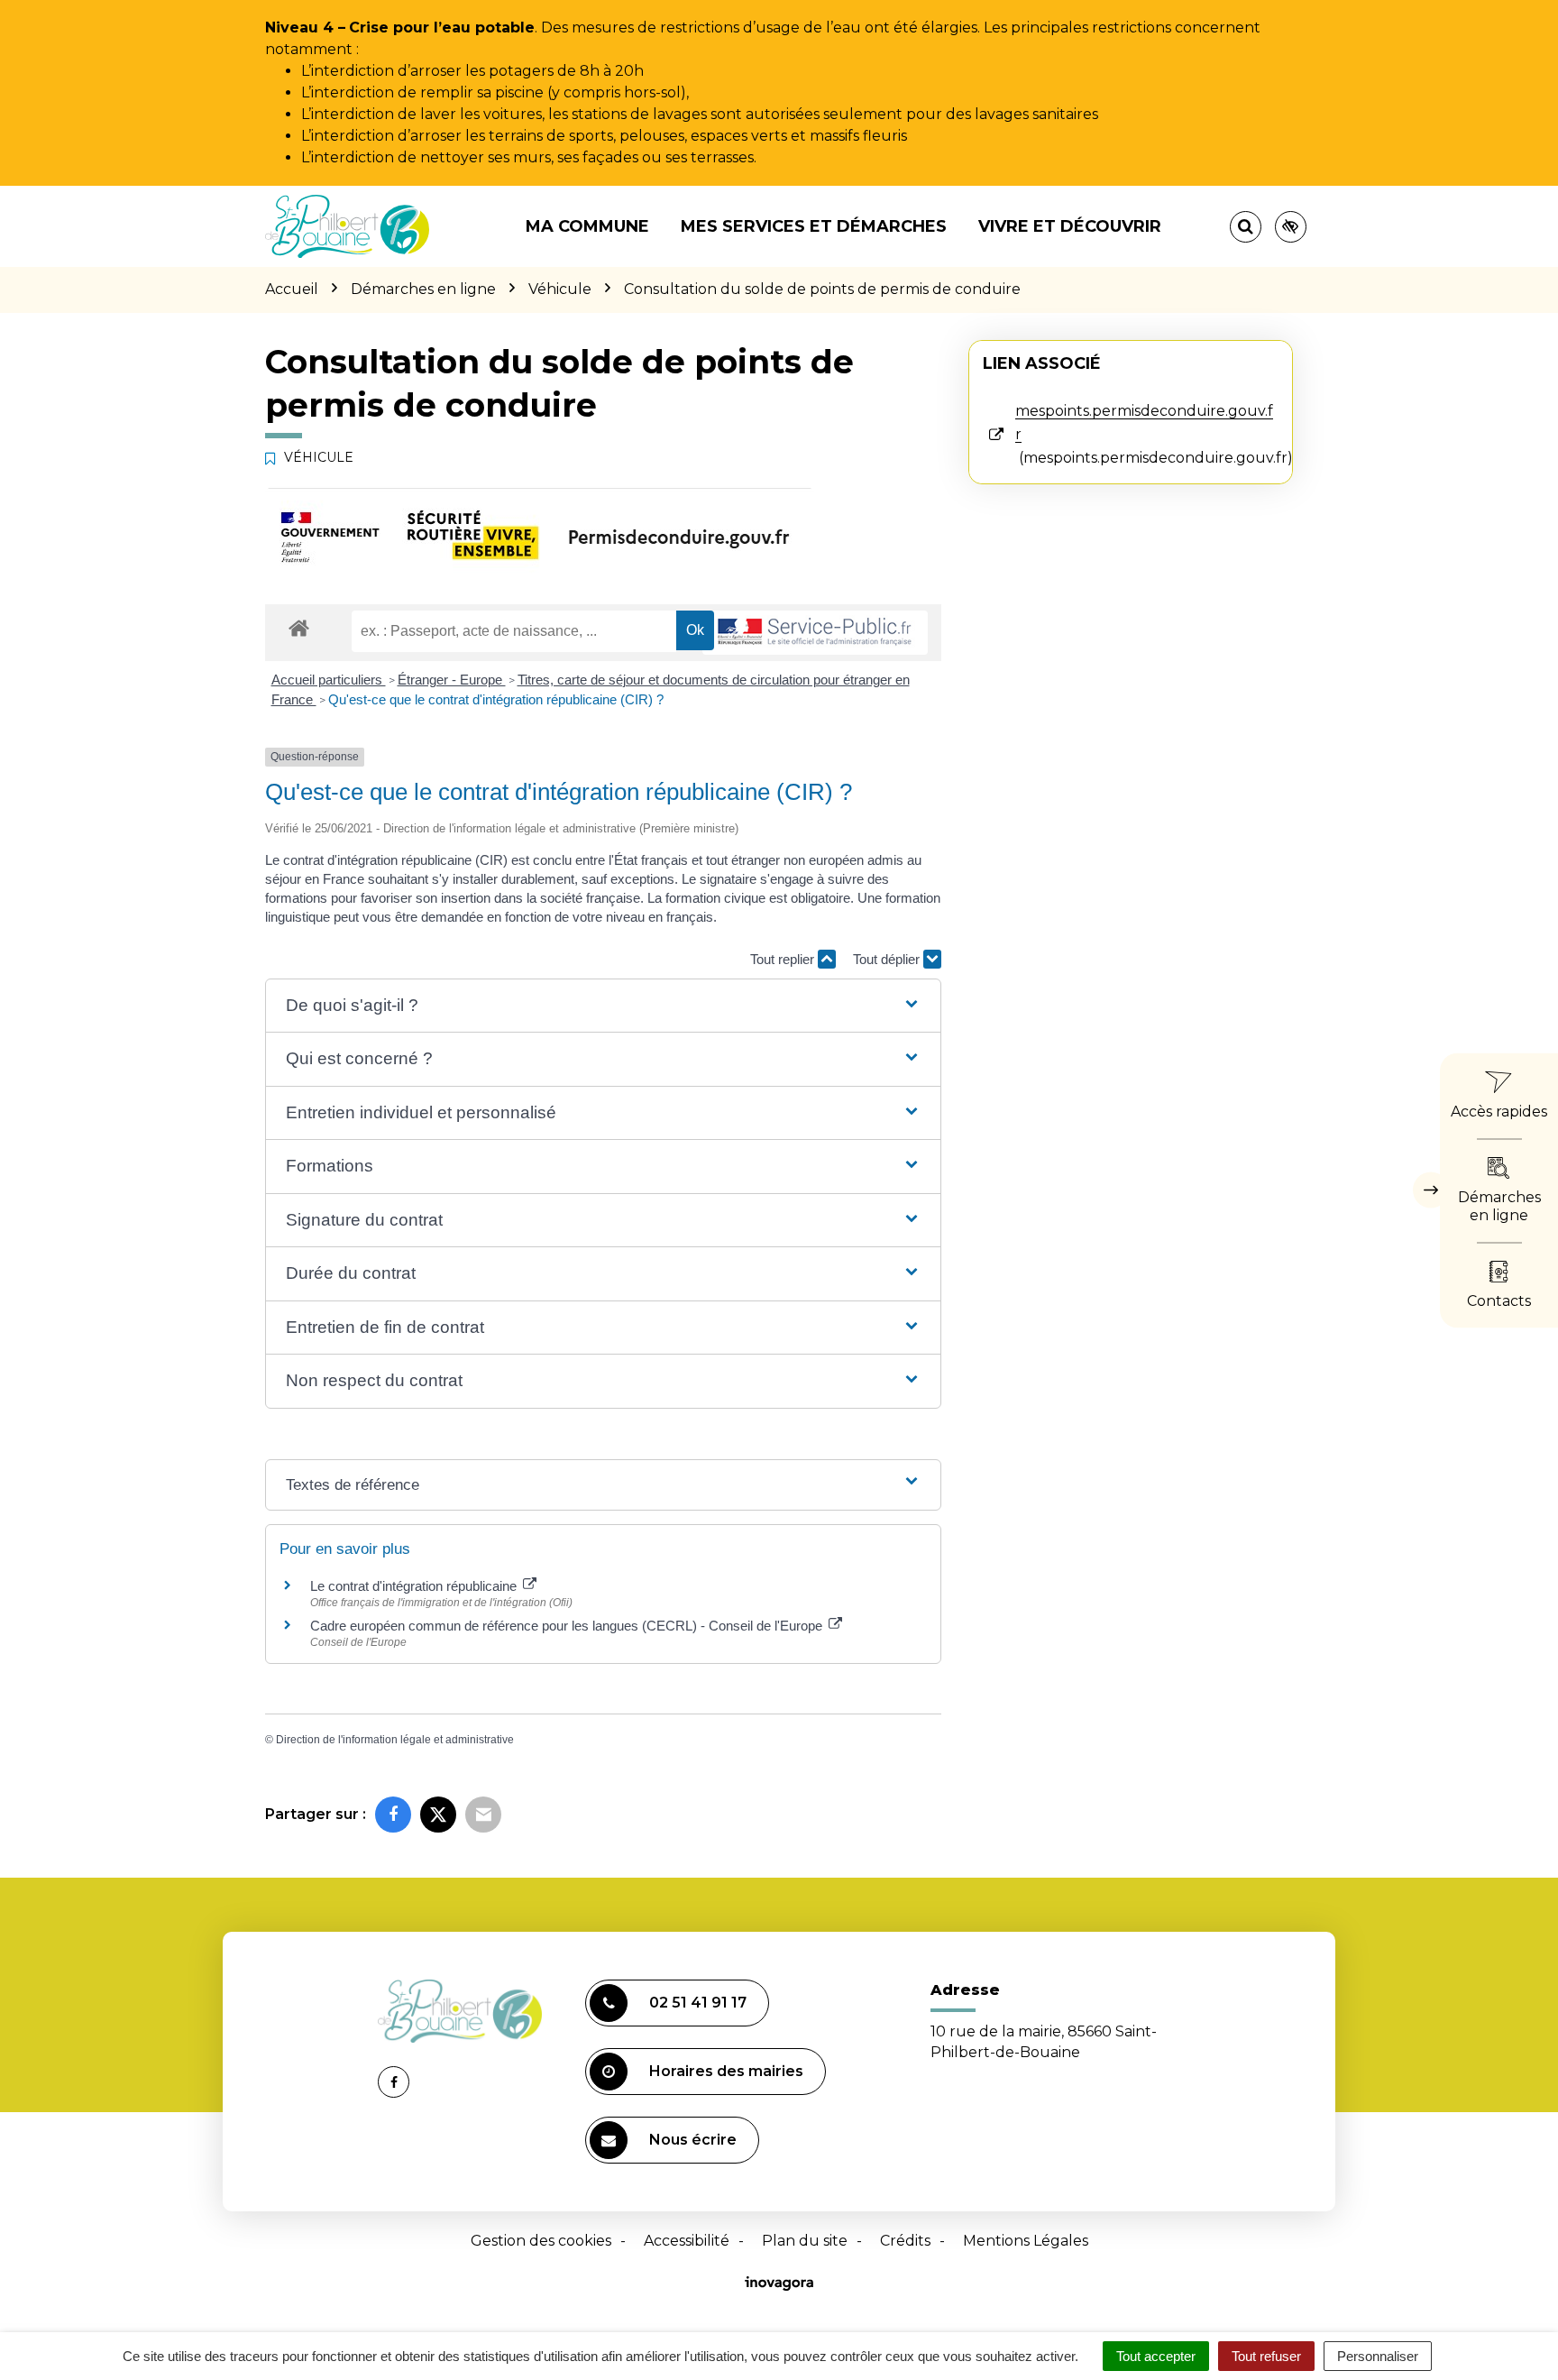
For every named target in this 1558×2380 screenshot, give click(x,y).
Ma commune (587, 226)
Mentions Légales (1026, 2241)
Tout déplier (888, 959)
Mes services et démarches (814, 226)
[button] (603, 1006)
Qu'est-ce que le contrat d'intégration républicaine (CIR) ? (496, 699)
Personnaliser (1378, 2356)
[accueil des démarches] (299, 627)
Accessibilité (687, 2241)
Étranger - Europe (452, 680)
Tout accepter (1156, 2356)
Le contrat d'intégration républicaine (415, 1586)
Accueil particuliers (329, 680)
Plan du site (805, 2241)
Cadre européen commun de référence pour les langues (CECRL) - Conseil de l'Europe (568, 1626)
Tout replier (784, 959)
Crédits (905, 2241)
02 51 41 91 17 (698, 2003)
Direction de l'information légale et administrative (395, 1740)
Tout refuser (1266, 2356)
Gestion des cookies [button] (541, 2241)
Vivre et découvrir (1070, 226)
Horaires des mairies (726, 2071)
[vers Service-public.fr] (815, 633)
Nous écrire (693, 2140)
